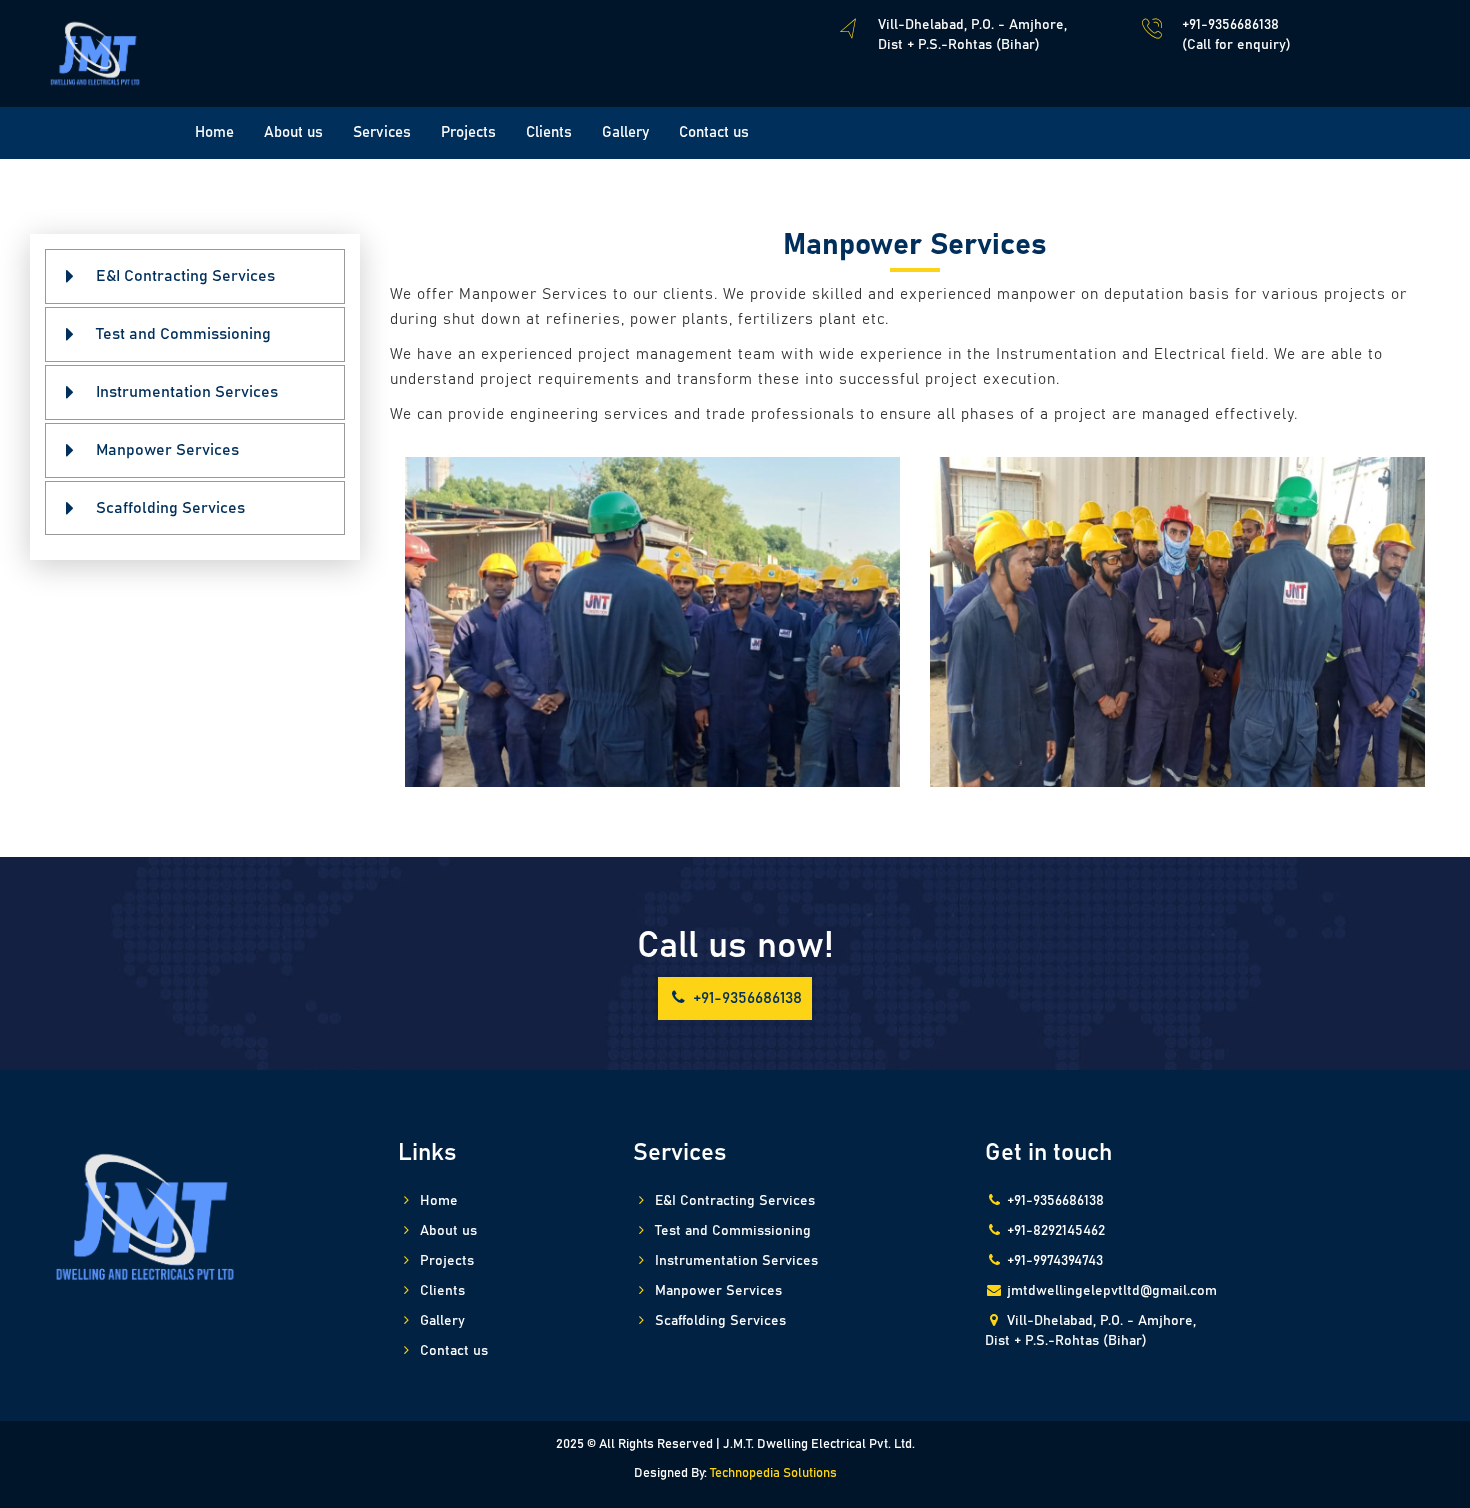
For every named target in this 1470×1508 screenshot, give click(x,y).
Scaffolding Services (170, 508)
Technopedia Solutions (773, 1473)
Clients (549, 132)
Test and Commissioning (183, 334)
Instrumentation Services (187, 392)
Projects (468, 132)
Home (214, 132)
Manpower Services (167, 450)
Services (382, 132)
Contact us (714, 132)
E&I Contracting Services (185, 276)
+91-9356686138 (745, 998)
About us (293, 132)
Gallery (625, 132)
